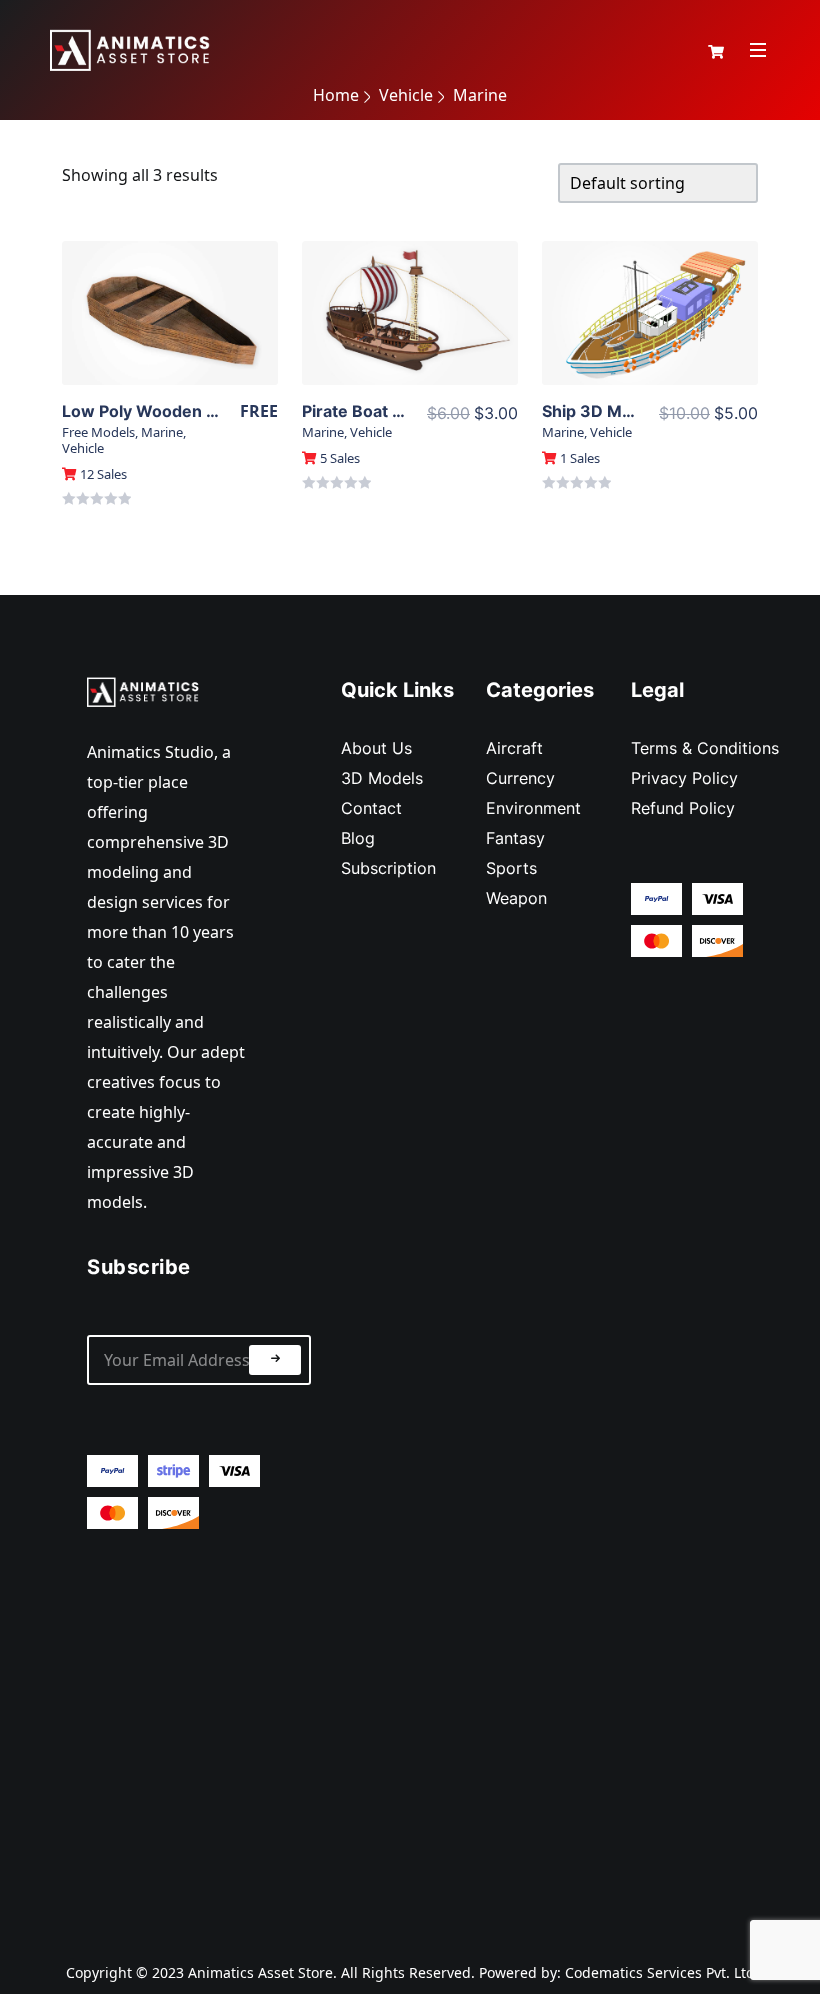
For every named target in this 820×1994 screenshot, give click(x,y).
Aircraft (514, 748)
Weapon (516, 898)
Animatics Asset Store (260, 1972)
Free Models (98, 432)
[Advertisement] (199, 1729)
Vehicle (83, 448)
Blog (358, 838)
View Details (170, 313)
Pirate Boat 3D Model (385, 411)
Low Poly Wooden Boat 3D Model (192, 411)
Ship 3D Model (599, 411)
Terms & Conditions (705, 748)
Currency (520, 778)
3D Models (382, 778)
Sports (511, 868)
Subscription (388, 868)
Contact (371, 808)
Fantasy (515, 838)
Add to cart (170, 348)
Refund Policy (683, 808)
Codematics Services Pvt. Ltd (660, 1972)
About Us (376, 748)
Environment (533, 808)
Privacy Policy (684, 778)
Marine (162, 432)
